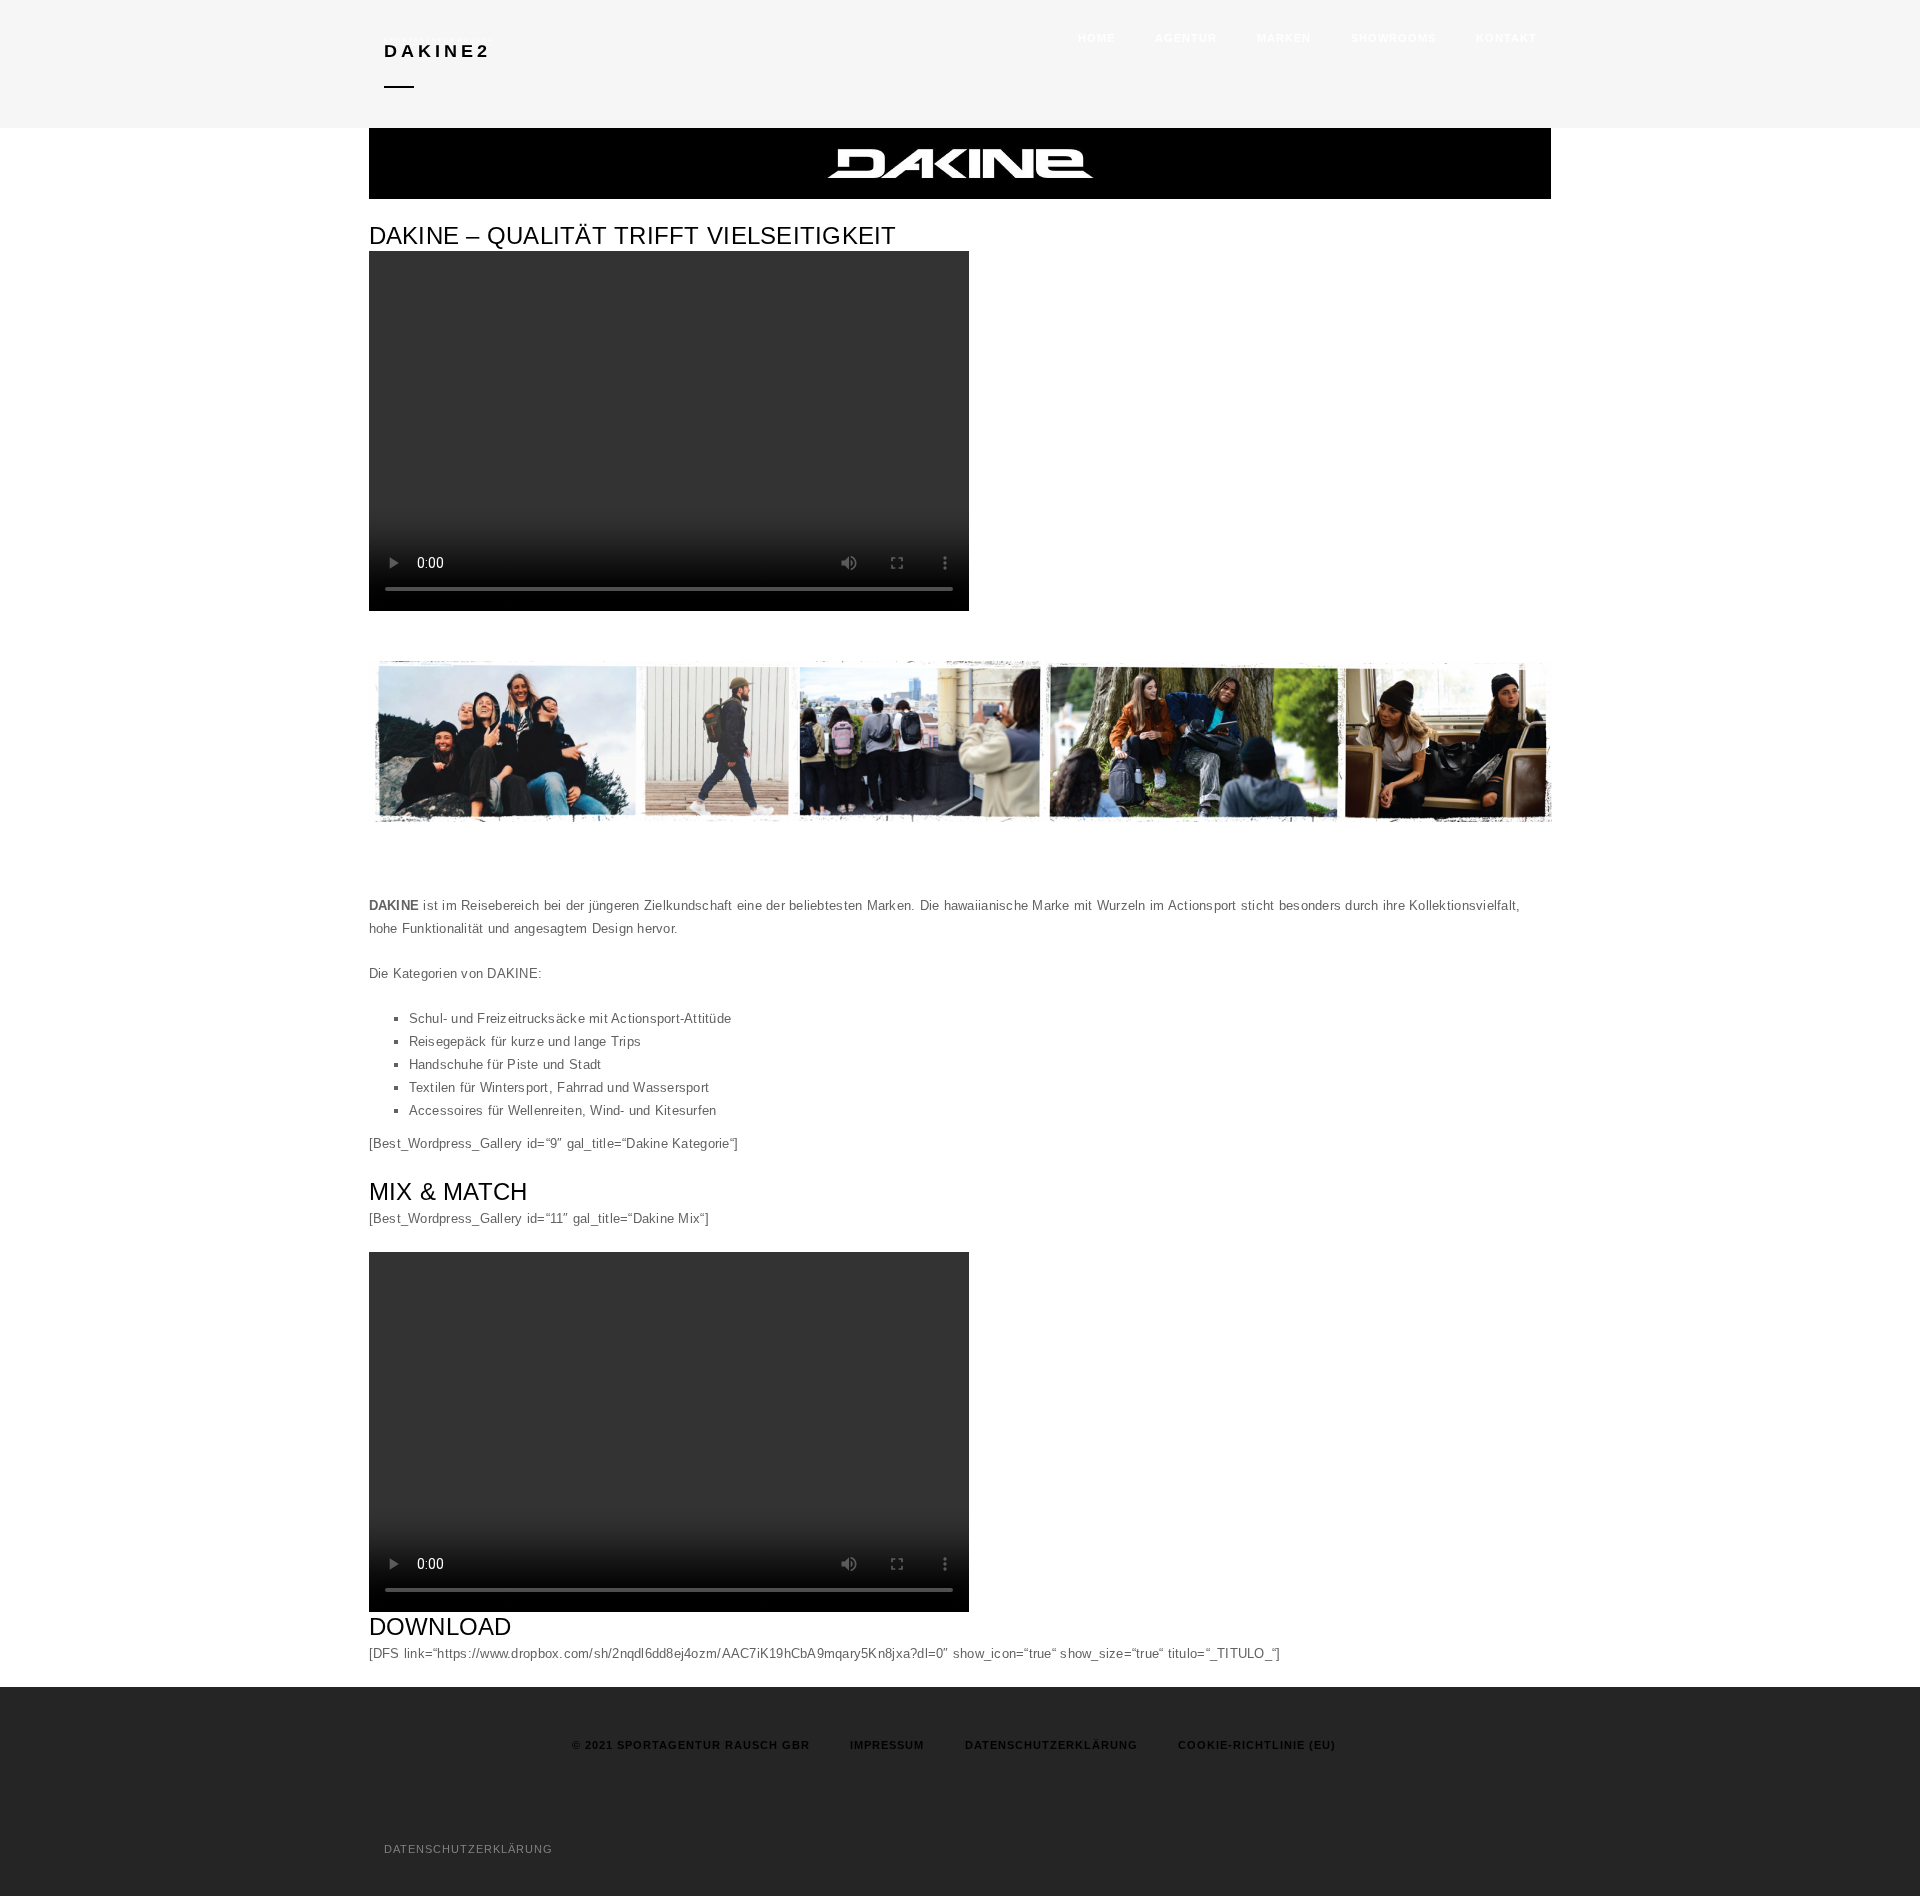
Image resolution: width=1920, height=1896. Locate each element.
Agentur (1186, 38)
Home (1096, 38)
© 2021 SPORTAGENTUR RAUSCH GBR (691, 1745)
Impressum (887, 1745)
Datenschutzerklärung (1051, 1745)
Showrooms (1393, 38)
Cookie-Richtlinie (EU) (1257, 1745)
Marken (1284, 38)
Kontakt (1506, 38)
